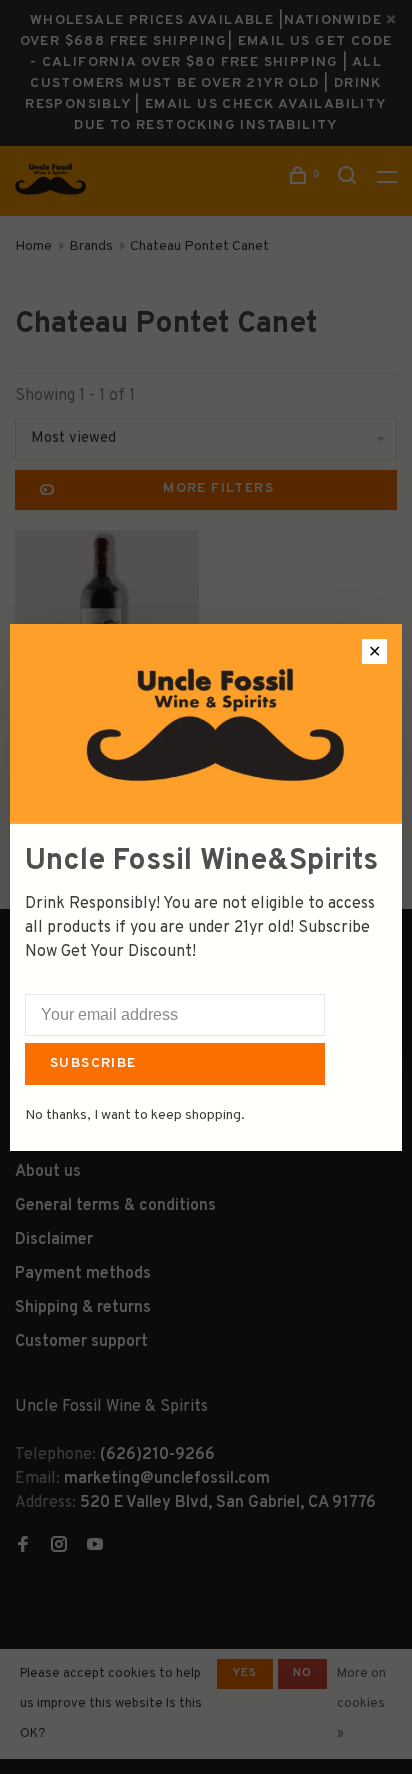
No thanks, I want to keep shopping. (135, 1115)
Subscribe (93, 1063)
